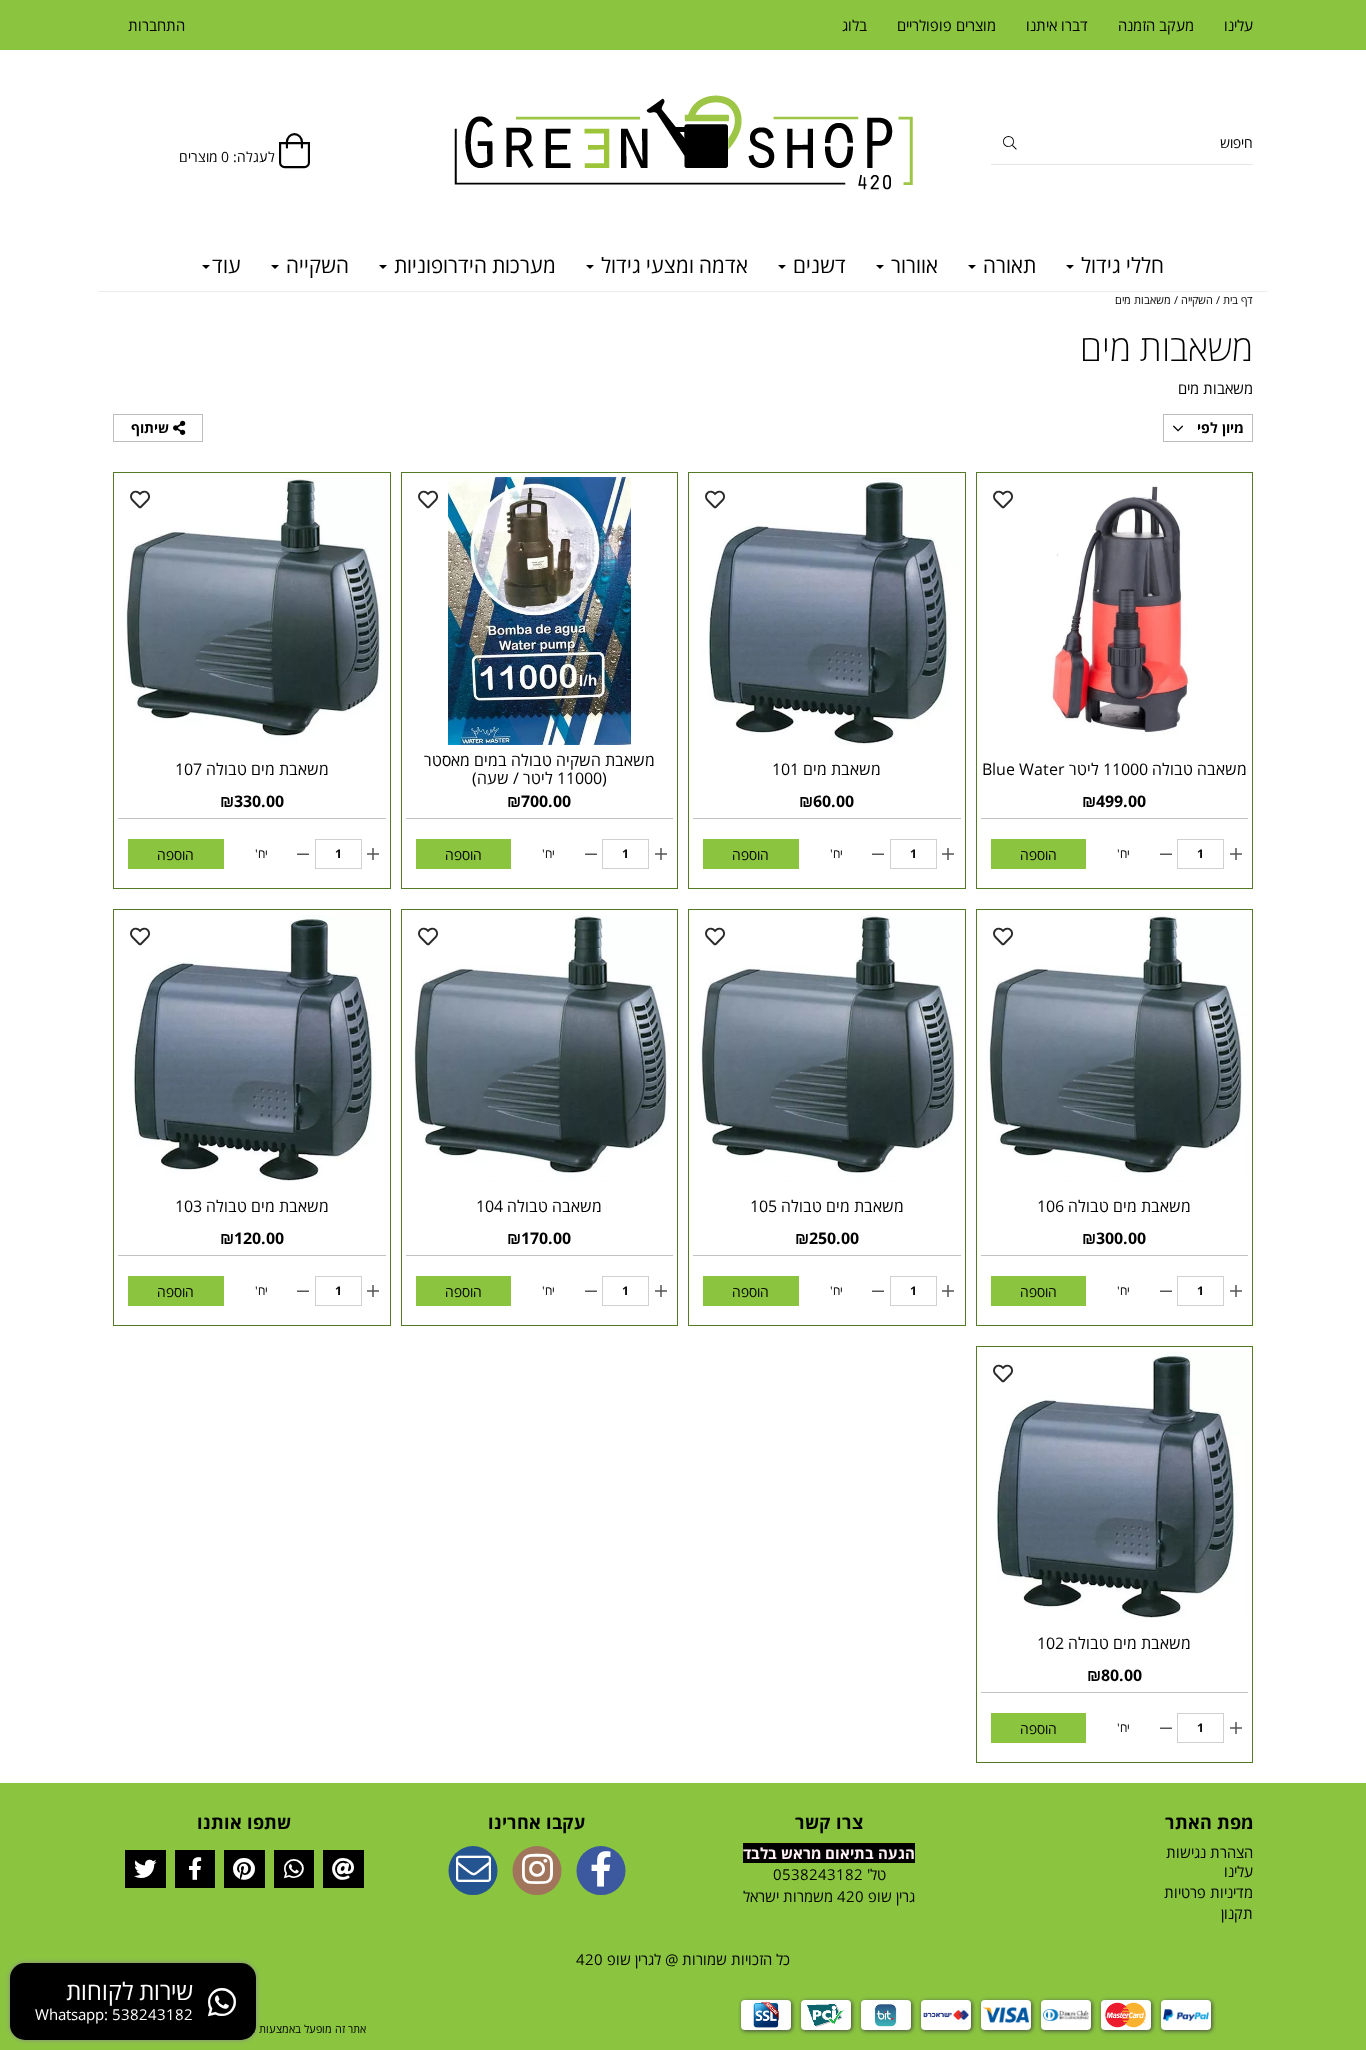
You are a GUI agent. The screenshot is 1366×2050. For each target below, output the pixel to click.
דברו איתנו (1057, 25)
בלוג (854, 25)
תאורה (1007, 265)
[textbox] (829, 1886)
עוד (226, 265)
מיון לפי (1218, 427)
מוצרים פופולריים (946, 25)
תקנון (1237, 1913)
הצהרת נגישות (1209, 1852)
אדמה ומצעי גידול (672, 265)
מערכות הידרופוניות (472, 265)
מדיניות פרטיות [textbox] (1208, 1892)
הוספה (1038, 854)
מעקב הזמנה (1156, 25)
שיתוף (152, 427)
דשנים (817, 265)
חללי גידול (1120, 265)
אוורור (912, 265)
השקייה (315, 265)
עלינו (1238, 25)
